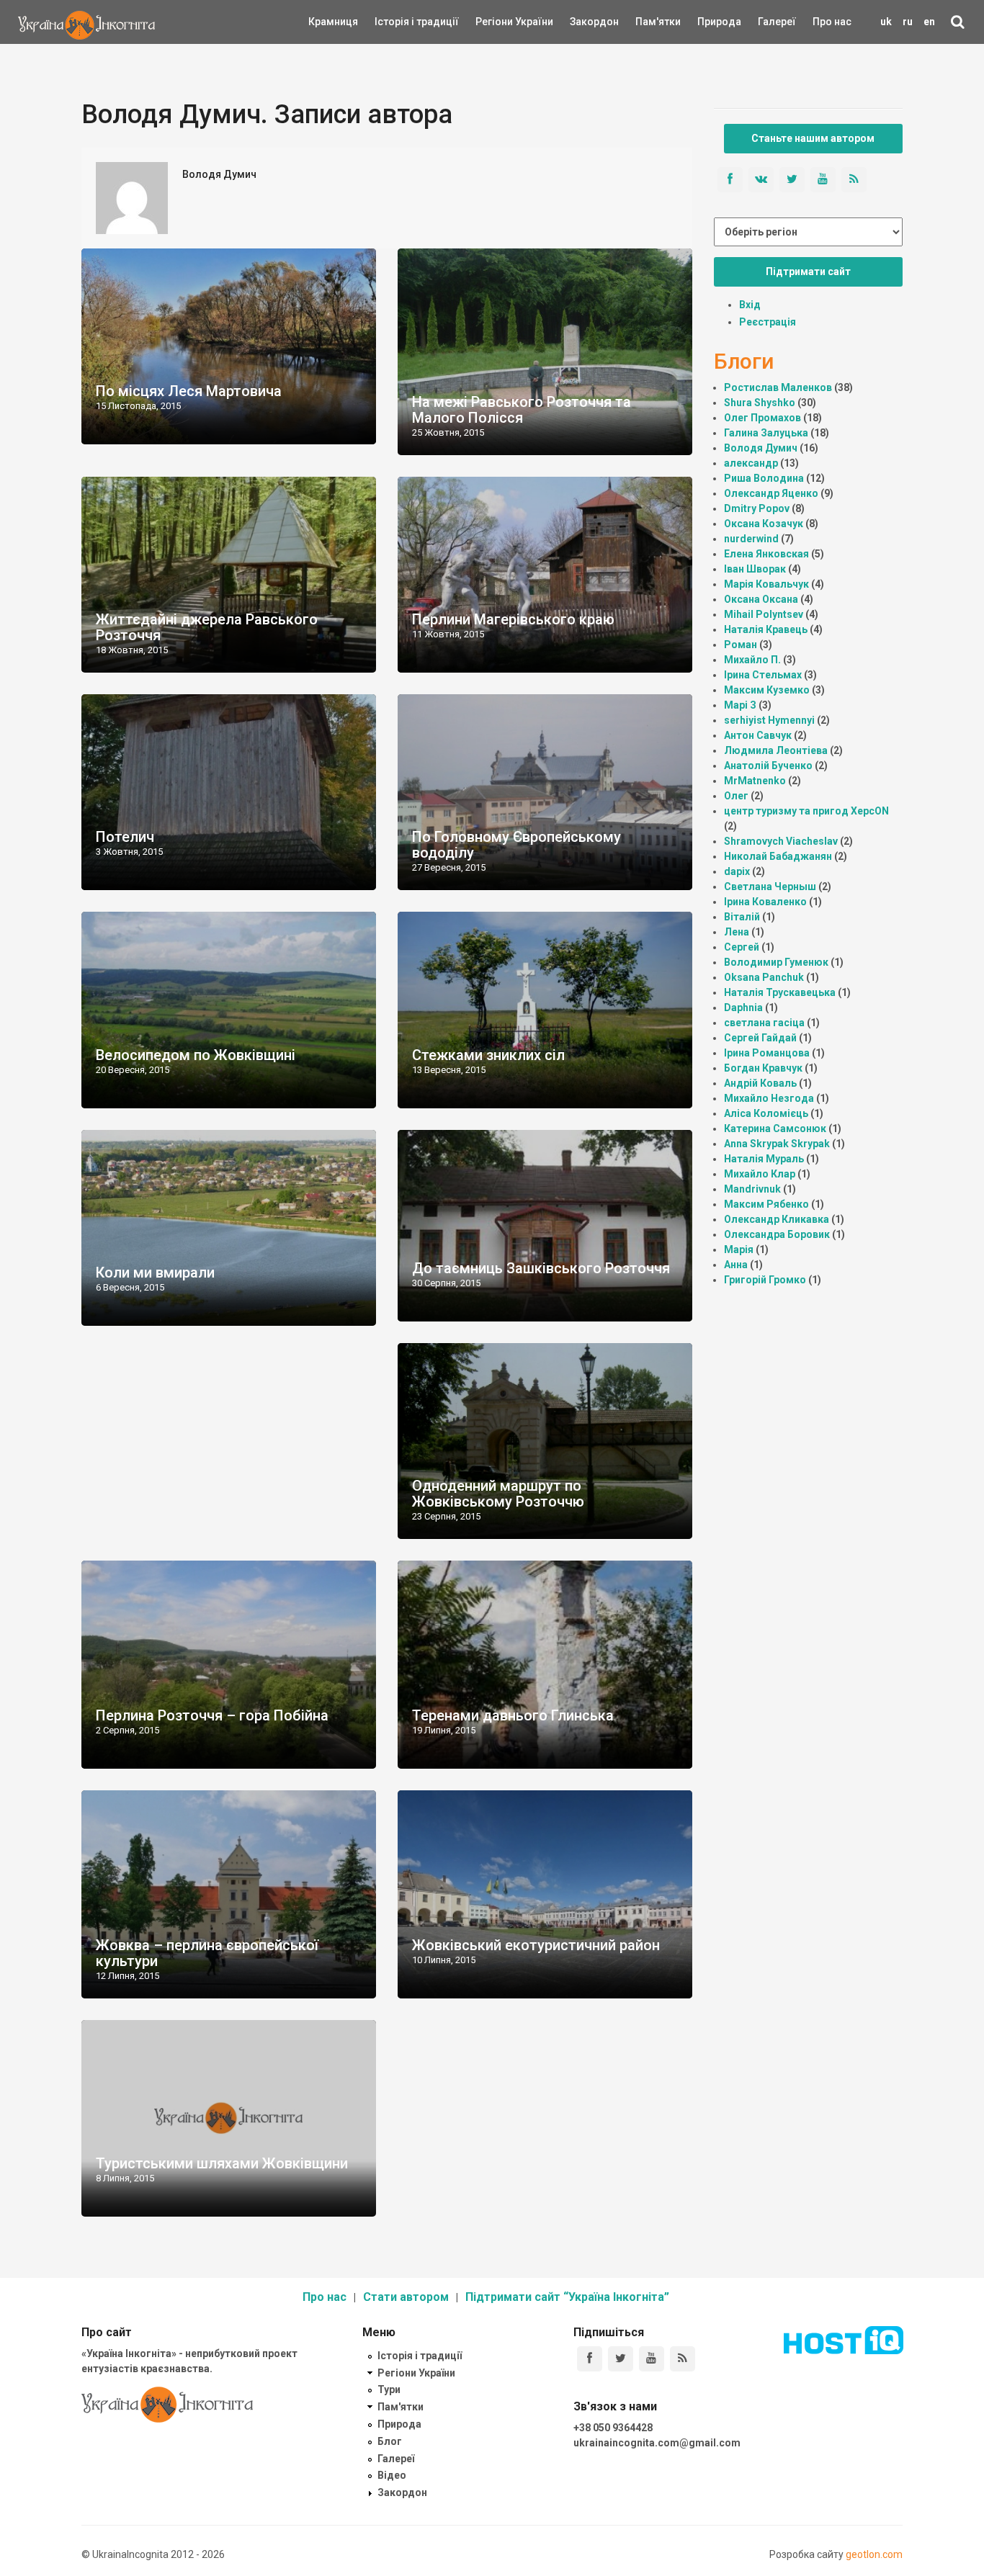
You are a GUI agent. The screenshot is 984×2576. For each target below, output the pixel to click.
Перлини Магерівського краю (513, 619)
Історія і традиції (396, 22)
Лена (737, 932)
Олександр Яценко (771, 493)
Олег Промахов (762, 418)
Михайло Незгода (769, 1098)
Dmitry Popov (757, 508)
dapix (737, 871)
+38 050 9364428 (613, 2428)
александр (751, 463)
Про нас (832, 22)
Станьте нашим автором (813, 138)
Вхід (750, 305)
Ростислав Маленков (778, 387)
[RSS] (683, 2359)
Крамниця (333, 22)
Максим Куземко (767, 690)
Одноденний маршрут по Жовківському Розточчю (498, 1494)
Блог (390, 2441)
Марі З (740, 705)
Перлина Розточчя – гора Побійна (212, 1715)
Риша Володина (764, 478)
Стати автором (406, 2297)
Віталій (742, 917)
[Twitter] (621, 2359)
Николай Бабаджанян (778, 856)
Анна (736, 1265)
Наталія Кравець (766, 629)
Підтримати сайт (808, 271)
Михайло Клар (760, 1174)
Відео (392, 2475)
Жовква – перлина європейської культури (207, 1953)
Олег (736, 796)
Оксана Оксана (761, 599)
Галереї (777, 22)
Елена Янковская (766, 554)
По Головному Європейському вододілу (516, 845)
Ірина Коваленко (765, 902)
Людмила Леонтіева (776, 750)
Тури (389, 2389)
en (929, 22)
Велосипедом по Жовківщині (196, 1055)
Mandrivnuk (752, 1189)
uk (886, 22)
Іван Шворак (755, 569)
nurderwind (751, 539)
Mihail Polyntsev (764, 614)
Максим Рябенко (766, 1204)
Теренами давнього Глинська (513, 1715)
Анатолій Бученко (768, 766)
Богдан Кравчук (763, 1068)
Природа (708, 22)
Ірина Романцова (767, 1053)
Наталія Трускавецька (780, 992)
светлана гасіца (764, 1023)
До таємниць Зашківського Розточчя (541, 1268)
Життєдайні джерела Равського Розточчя (207, 627)
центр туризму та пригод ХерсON (806, 811)
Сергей (742, 947)
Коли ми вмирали (155, 1273)
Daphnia (743, 1007)
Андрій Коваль (760, 1083)
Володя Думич (761, 448)
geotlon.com (874, 2554)
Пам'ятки (647, 22)
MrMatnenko (755, 781)
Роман (741, 645)
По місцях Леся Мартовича (189, 391)
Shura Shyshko (760, 403)
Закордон (582, 22)
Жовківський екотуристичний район (536, 1945)
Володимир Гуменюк (776, 962)
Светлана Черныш (770, 887)
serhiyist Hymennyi (769, 720)
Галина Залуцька (766, 433)
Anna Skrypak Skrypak (777, 1144)
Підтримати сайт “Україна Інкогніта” (567, 2297)
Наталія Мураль (764, 1159)
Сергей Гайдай (760, 1038)
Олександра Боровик (777, 1234)
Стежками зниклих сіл (488, 1055)
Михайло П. (752, 660)
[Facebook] (590, 2359)
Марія (739, 1249)
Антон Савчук (758, 735)
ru (908, 22)
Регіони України (495, 22)
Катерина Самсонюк (775, 1128)
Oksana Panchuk (764, 977)
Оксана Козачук (764, 524)
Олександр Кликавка (777, 1219)
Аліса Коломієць (766, 1113)
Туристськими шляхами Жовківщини (222, 2163)
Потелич (125, 837)
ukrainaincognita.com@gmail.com (657, 2443)
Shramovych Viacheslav (781, 841)
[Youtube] (652, 2359)
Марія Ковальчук (766, 584)
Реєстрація (768, 322)
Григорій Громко (765, 1280)
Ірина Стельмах (763, 675)
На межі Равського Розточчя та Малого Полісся (522, 410)
